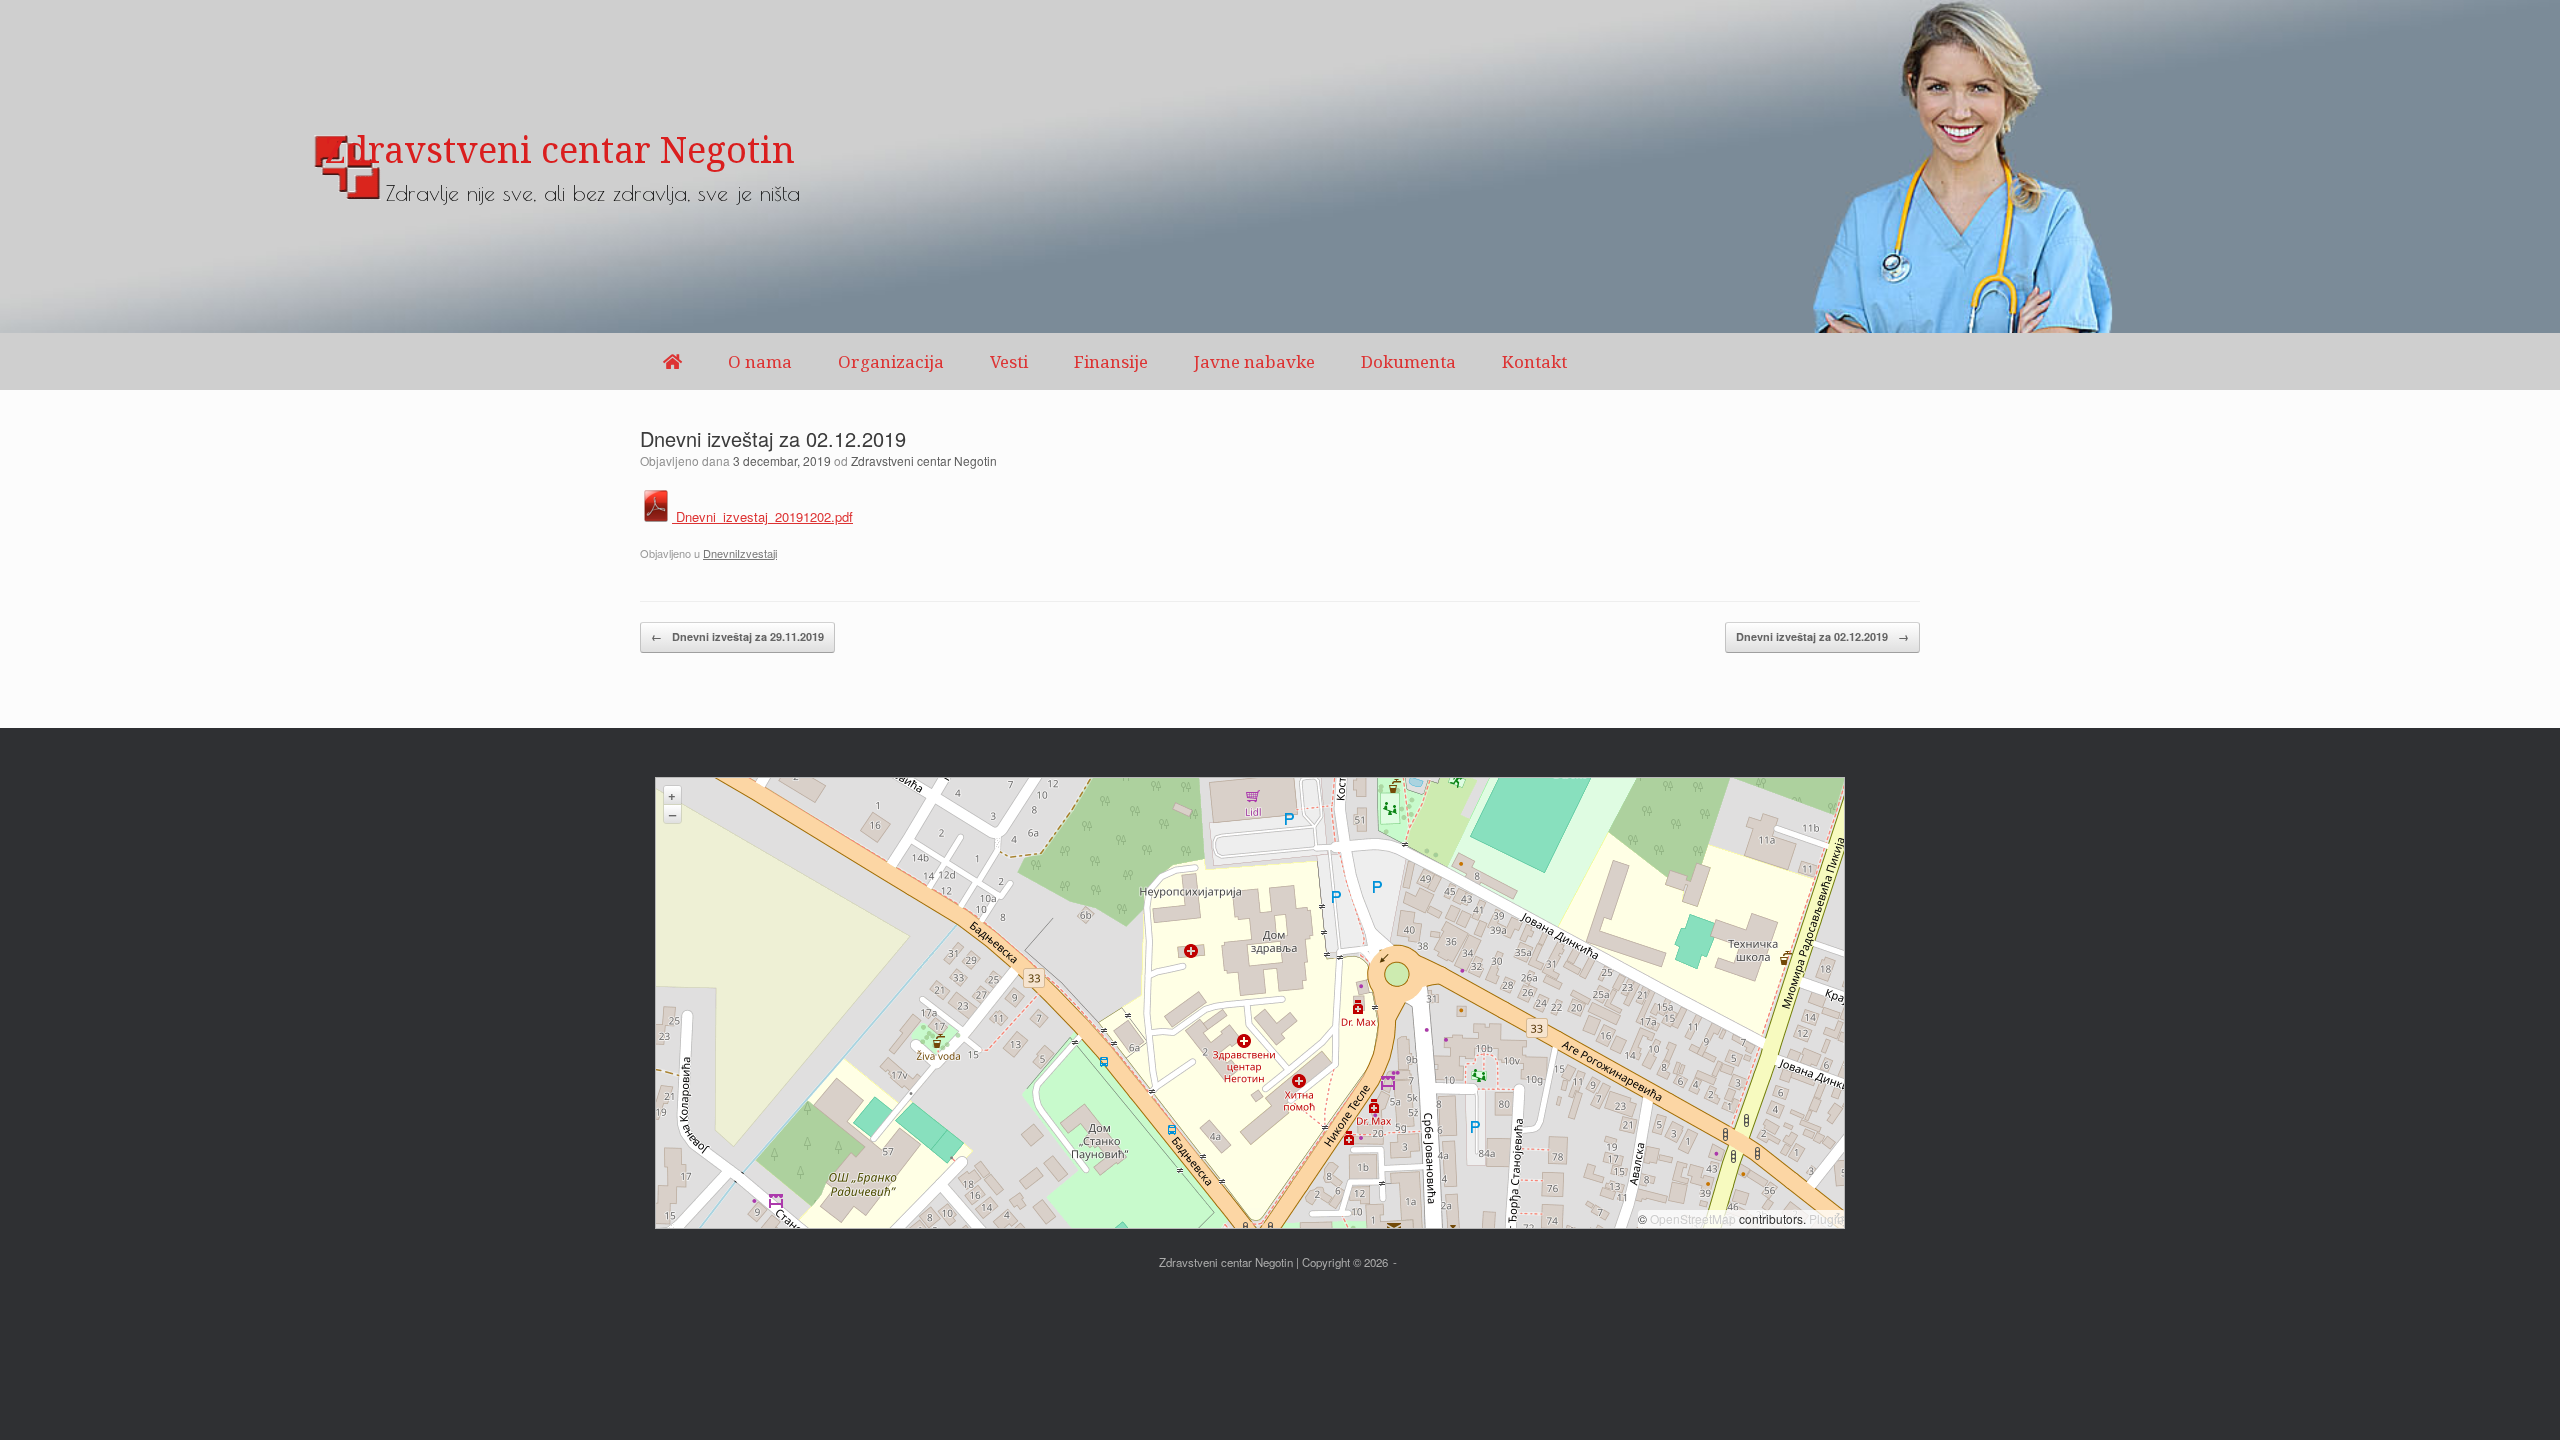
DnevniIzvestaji (740, 553)
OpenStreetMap (1693, 1218)
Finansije (1111, 361)
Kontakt (1534, 361)
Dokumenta (1408, 361)
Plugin (1825, 1218)
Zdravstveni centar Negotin (924, 460)
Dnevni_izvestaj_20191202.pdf (762, 516)
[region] (1280, 166)
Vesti (1009, 361)
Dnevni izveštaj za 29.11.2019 (737, 636)
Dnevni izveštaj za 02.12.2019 (1822, 636)
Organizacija (891, 361)
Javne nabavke (1254, 361)
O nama (760, 361)
